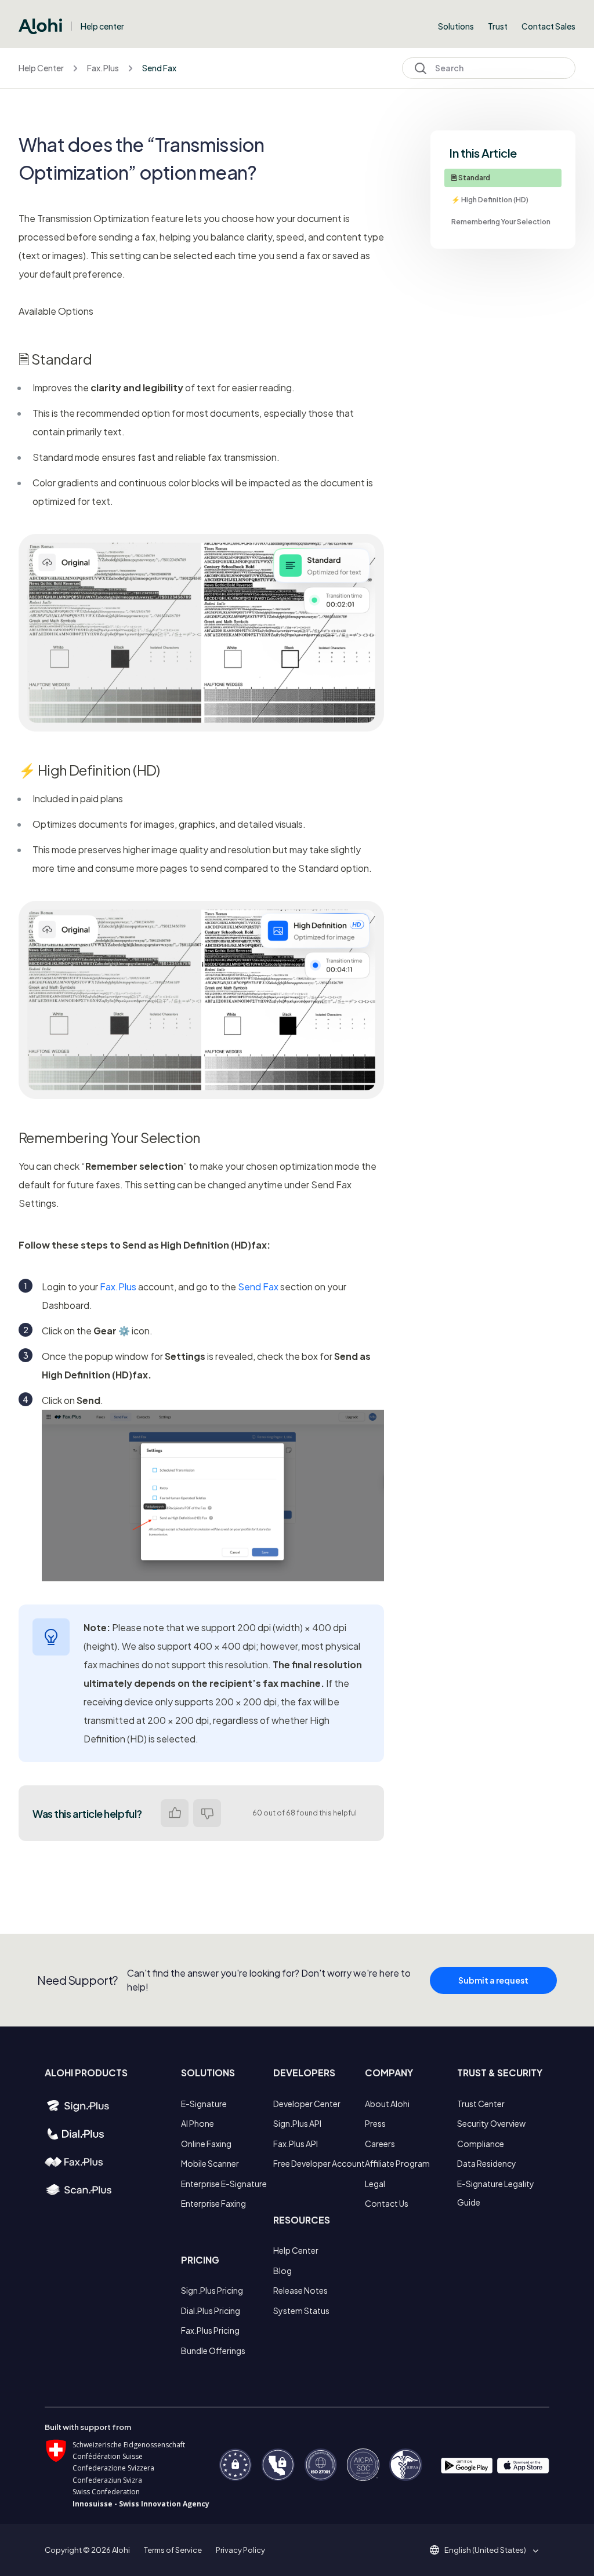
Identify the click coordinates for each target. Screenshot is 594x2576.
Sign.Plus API (297, 2123)
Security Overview (491, 2123)
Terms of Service (173, 2550)
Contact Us (387, 2203)
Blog (282, 2271)
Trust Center (481, 2104)
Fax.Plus (103, 68)
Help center (102, 26)
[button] (489, 2550)
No (207, 1813)
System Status (301, 2311)
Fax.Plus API (296, 2144)
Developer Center (307, 2104)
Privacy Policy (240, 2550)
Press (375, 2123)
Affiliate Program (397, 2163)
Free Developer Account (319, 2163)
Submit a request (493, 1980)
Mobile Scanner (210, 2163)
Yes (175, 1813)
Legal (375, 2184)
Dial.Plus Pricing (211, 2311)
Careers (380, 2144)
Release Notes (300, 2290)
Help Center (41, 68)
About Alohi (387, 2104)
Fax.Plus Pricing (210, 2330)
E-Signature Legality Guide (496, 2193)
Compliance (481, 2144)
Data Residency (487, 2163)
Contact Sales (548, 26)
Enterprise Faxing (213, 2203)
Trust (498, 26)
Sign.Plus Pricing (212, 2290)
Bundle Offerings (213, 2351)
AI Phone (198, 2123)
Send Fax (159, 68)
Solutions (456, 26)
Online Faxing (206, 2144)
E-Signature (204, 2104)
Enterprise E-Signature (224, 2184)
